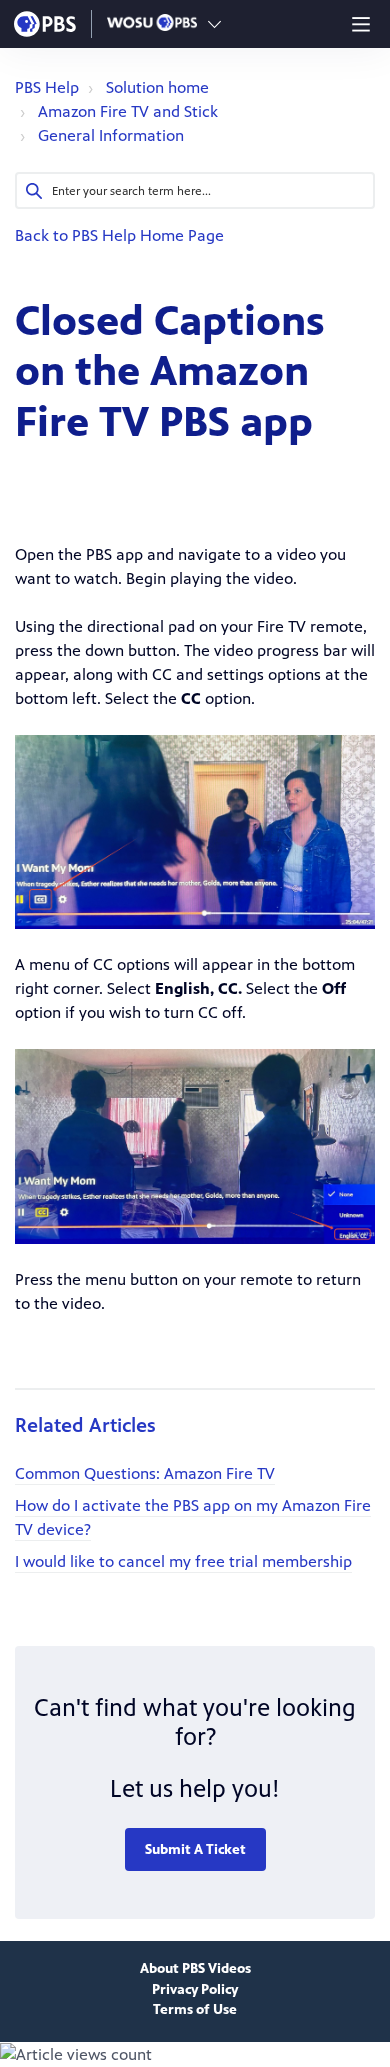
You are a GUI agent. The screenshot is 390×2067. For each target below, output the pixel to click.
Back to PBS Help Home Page (119, 235)
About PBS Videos (195, 1968)
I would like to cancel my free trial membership (183, 1561)
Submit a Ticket (195, 1849)
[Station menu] (214, 24)
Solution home (157, 87)
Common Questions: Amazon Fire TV (145, 1473)
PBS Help (47, 87)
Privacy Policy (195, 1989)
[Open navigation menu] (361, 24)
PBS (45, 24)
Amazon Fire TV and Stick (128, 111)
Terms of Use (195, 2009)
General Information (111, 135)
